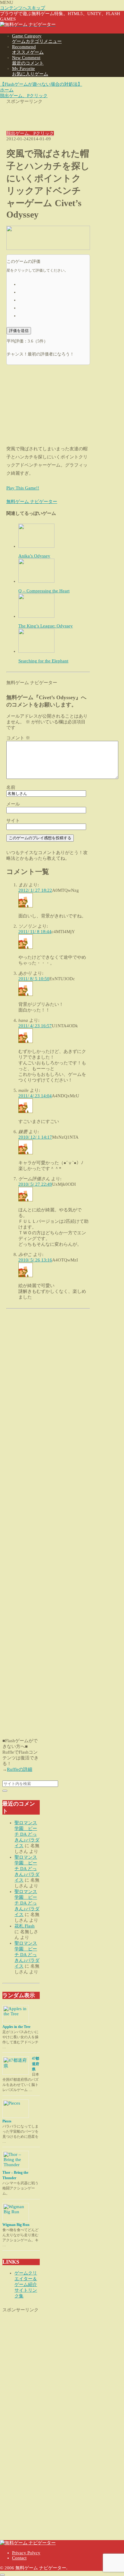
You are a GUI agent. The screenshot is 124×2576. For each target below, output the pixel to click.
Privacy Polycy (26, 2553)
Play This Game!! (23, 488)
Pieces (7, 2121)
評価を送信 (19, 331)
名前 (11, 787)
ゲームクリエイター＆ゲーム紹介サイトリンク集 (26, 2284)
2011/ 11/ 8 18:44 (35, 932)
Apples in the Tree (16, 2027)
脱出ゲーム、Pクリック (30, 133)
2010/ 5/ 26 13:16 (35, 1260)
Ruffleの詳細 (20, 1769)
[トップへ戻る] (2, 2575)
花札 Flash (25, 1926)
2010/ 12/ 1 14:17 (35, 1137)
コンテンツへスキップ (23, 8)
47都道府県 (36, 2064)
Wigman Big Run (16, 2225)
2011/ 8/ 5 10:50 (34, 979)
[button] (5, 1791)
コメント (18, 738)
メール (13, 804)
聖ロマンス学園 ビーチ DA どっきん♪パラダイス (27, 1834)
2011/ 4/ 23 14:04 (35, 1096)
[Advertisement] (48, 113)
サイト (13, 821)
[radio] (54, 284)
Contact (19, 2558)
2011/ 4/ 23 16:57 (35, 1026)
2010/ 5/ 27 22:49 (35, 1184)
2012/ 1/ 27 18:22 (35, 890)
